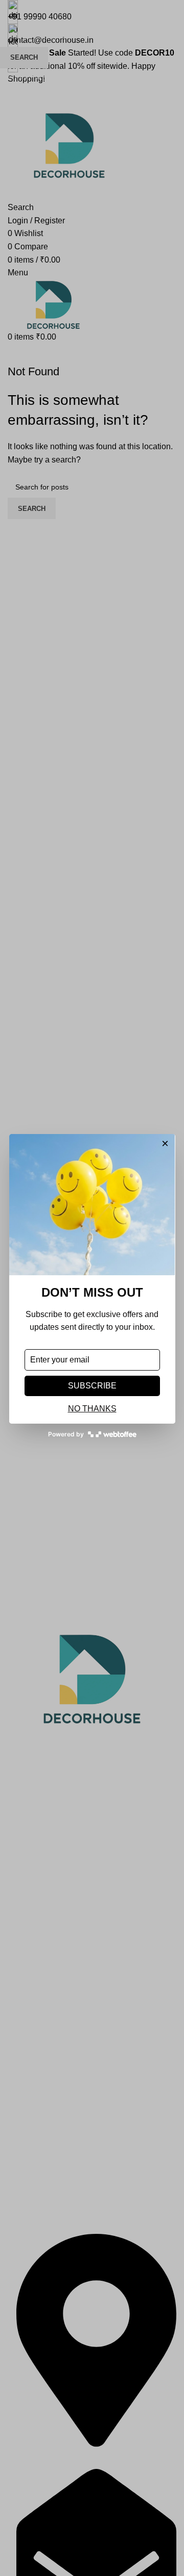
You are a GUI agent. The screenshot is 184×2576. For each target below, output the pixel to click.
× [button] (165, 1144)
